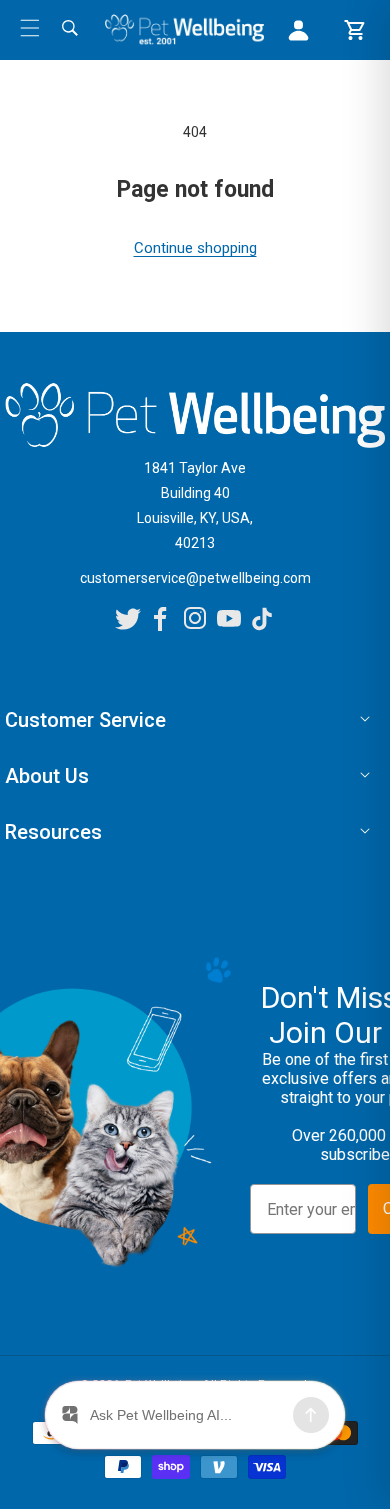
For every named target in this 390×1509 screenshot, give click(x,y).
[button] (30, 28)
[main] (195, 191)
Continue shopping (195, 248)
